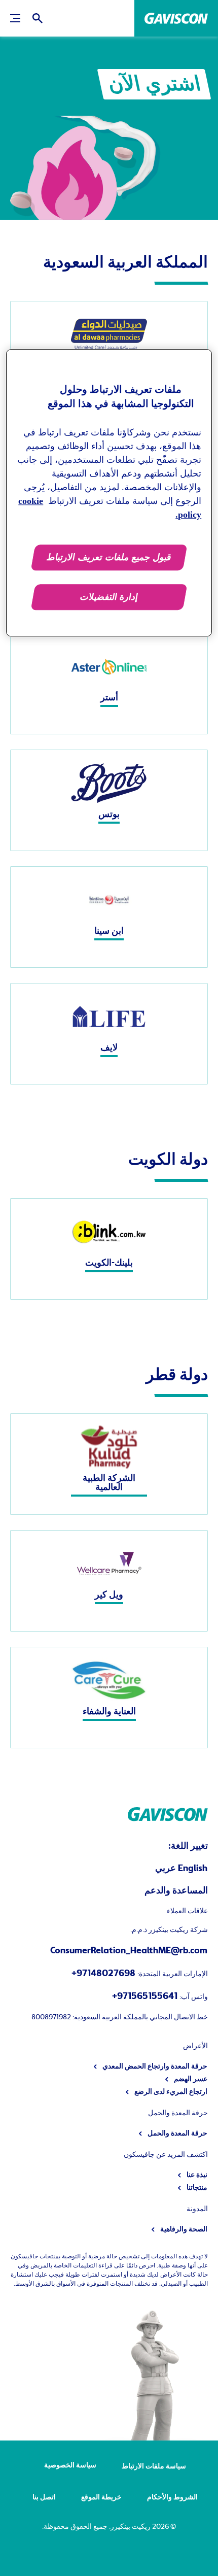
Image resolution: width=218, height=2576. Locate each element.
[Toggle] (15, 18)
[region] (109, 493)
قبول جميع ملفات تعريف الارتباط (109, 558)
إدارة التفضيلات (109, 597)
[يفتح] (38, 18)
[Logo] (176, 18)
